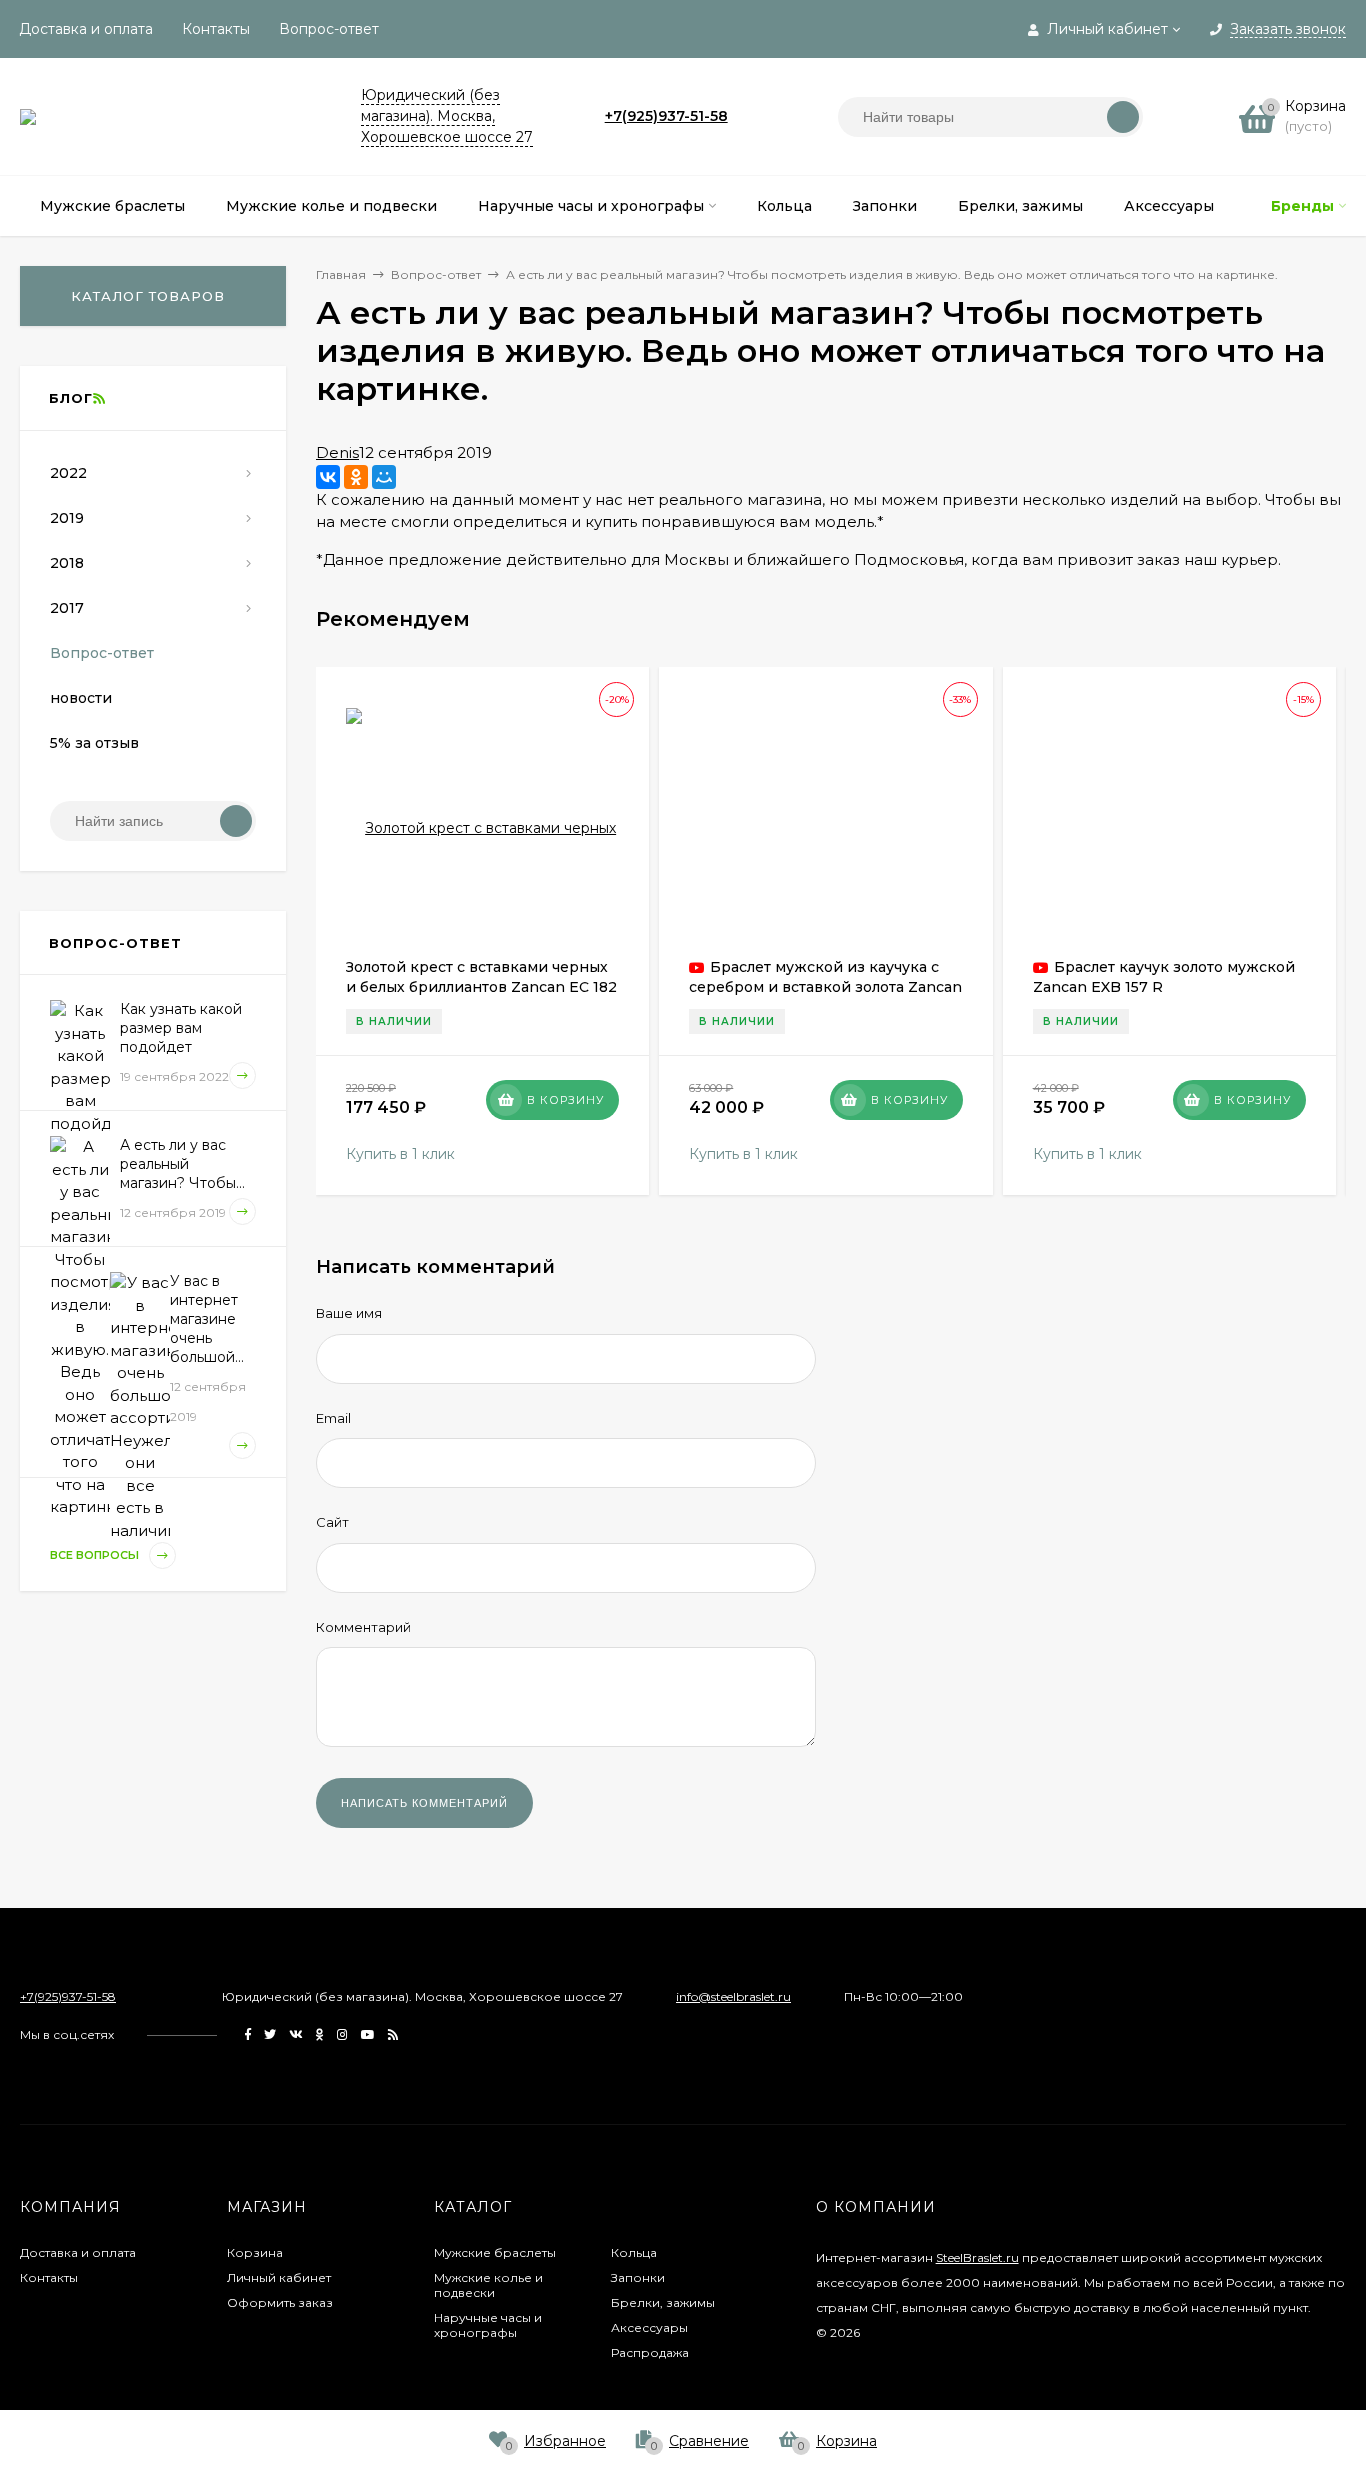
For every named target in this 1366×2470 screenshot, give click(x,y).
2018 (67, 563)
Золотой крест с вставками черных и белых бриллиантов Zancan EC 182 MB (481, 987)
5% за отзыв (94, 743)
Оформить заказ (280, 2302)
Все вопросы (96, 1555)
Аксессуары (649, 2327)
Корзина (255, 2252)
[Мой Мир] (384, 477)
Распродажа (650, 2352)
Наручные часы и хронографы (488, 2325)
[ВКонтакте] (328, 477)
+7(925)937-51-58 (666, 116)
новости (81, 698)
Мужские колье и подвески (488, 2285)
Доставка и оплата (86, 29)
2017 (67, 608)
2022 (68, 473)
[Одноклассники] (356, 477)
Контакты (216, 29)
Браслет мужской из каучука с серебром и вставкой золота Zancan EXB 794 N (825, 987)
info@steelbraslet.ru (733, 1996)
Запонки (638, 2277)
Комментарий (363, 1627)
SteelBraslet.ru (977, 2257)
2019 (67, 518)
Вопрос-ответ (329, 29)
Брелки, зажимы (663, 2302)
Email (333, 1418)
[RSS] (99, 398)
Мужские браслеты (495, 2252)
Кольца (634, 2252)
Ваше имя (349, 1313)
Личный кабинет (279, 2277)
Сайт (332, 1522)
